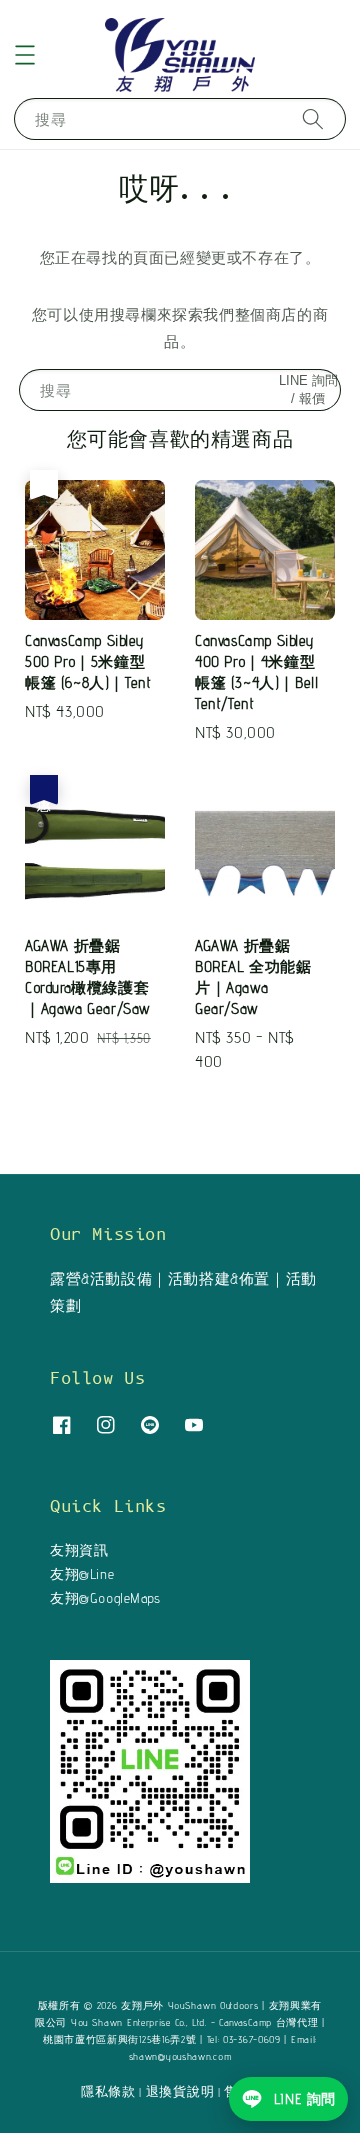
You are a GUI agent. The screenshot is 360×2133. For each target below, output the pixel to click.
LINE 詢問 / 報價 (308, 389)
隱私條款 (108, 2091)
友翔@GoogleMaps (105, 1598)
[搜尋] (313, 118)
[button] (25, 55)
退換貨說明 (180, 2091)
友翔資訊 (79, 1550)
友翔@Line (82, 1574)
